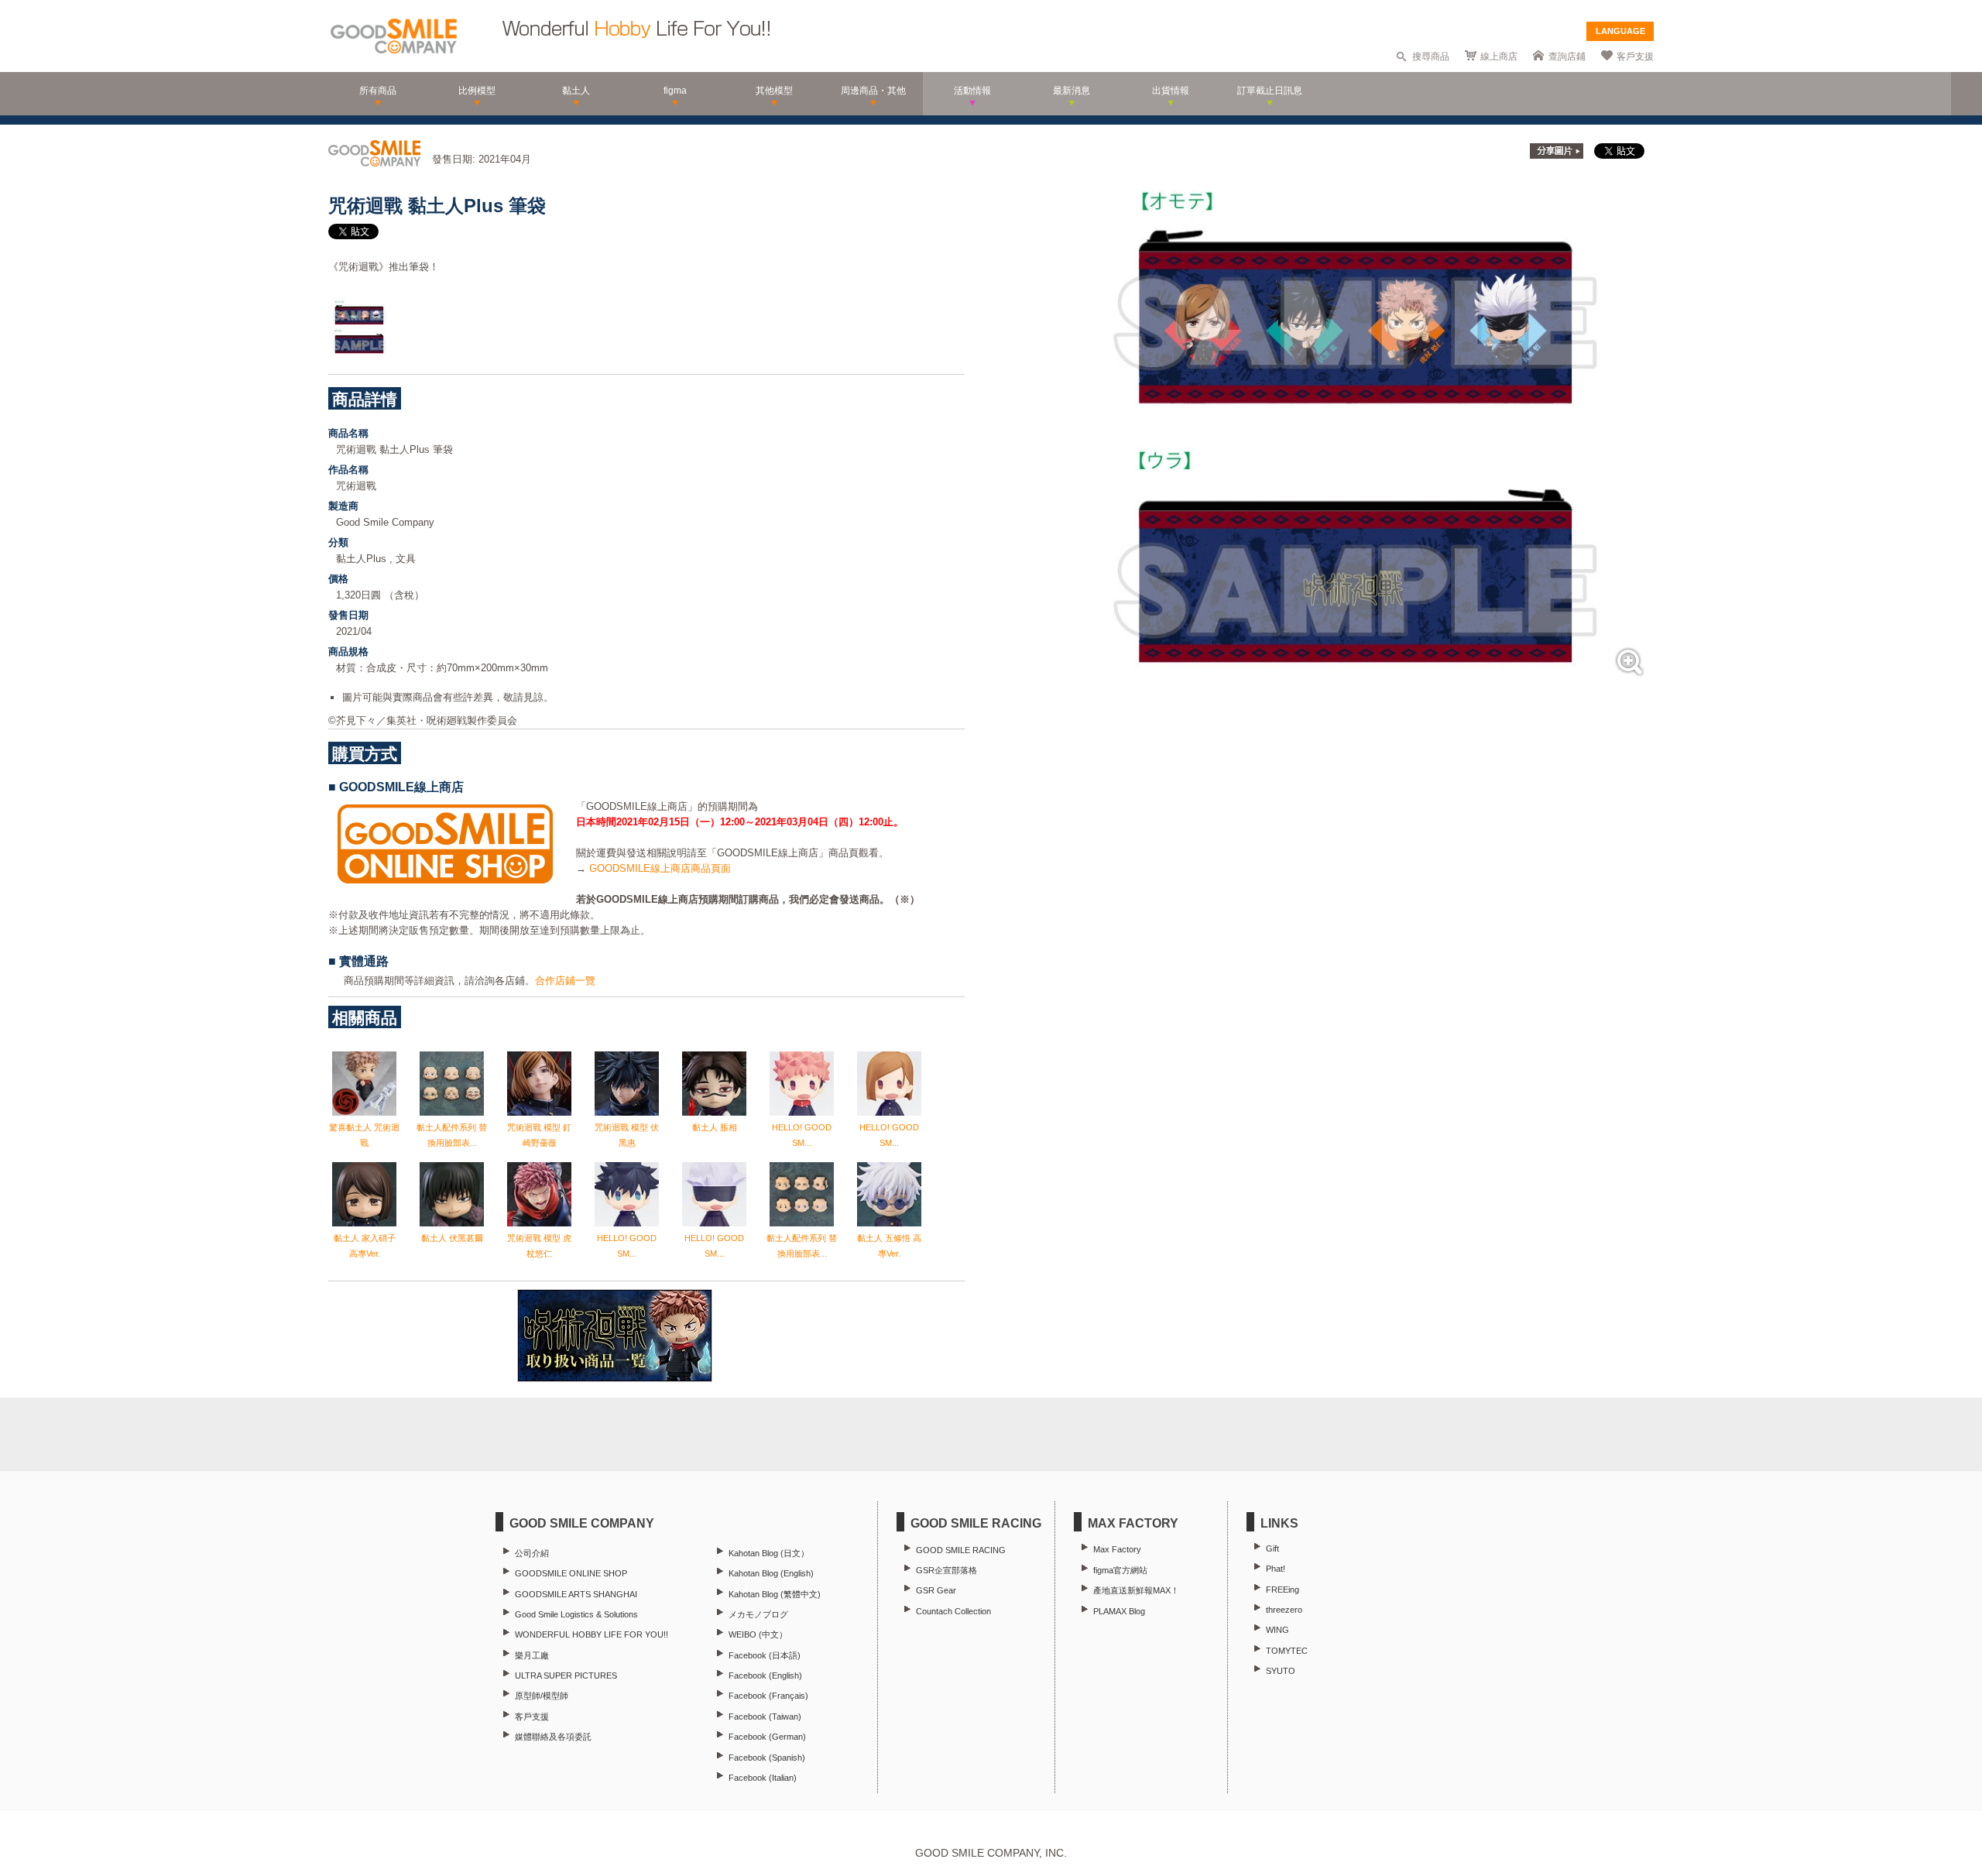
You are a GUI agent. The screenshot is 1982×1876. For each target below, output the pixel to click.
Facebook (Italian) (763, 1778)
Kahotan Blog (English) (771, 1573)
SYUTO (1281, 1671)
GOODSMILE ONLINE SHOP (571, 1573)
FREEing (1282, 1590)
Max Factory (1117, 1549)
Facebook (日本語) (765, 1655)
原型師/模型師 (542, 1696)
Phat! (1276, 1569)
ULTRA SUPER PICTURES (566, 1675)
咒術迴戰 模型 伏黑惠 (627, 1135)
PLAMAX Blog (1119, 1611)
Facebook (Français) (768, 1696)
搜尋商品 (1431, 57)
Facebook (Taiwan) (765, 1717)
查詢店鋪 (1567, 57)
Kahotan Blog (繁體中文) (775, 1594)
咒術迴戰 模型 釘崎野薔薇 (539, 1135)
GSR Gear (936, 1590)
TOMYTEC (1287, 1651)
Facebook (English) (765, 1675)
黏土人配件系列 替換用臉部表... (452, 1135)
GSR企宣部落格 (946, 1570)
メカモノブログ (758, 1614)
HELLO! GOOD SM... (802, 1135)
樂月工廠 (532, 1655)
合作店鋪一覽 (565, 981)
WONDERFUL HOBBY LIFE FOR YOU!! (592, 1634)
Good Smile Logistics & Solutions (576, 1614)
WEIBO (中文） (758, 1634)
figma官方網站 (1120, 1570)
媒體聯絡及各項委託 (553, 1737)
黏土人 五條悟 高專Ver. (889, 1246)
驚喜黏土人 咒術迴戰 (364, 1135)
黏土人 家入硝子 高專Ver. (365, 1246)
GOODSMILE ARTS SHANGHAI (576, 1594)
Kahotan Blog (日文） (769, 1553)
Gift (1272, 1548)
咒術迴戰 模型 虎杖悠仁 (539, 1246)
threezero (1284, 1610)
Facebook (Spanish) (767, 1758)
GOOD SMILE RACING (961, 1550)
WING (1277, 1630)
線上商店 (1499, 57)
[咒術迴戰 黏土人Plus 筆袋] (1356, 680)
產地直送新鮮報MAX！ (1136, 1590)
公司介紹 (532, 1553)
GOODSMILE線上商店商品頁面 (660, 868)
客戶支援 (1635, 57)
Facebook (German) (767, 1737)
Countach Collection (953, 1611)
